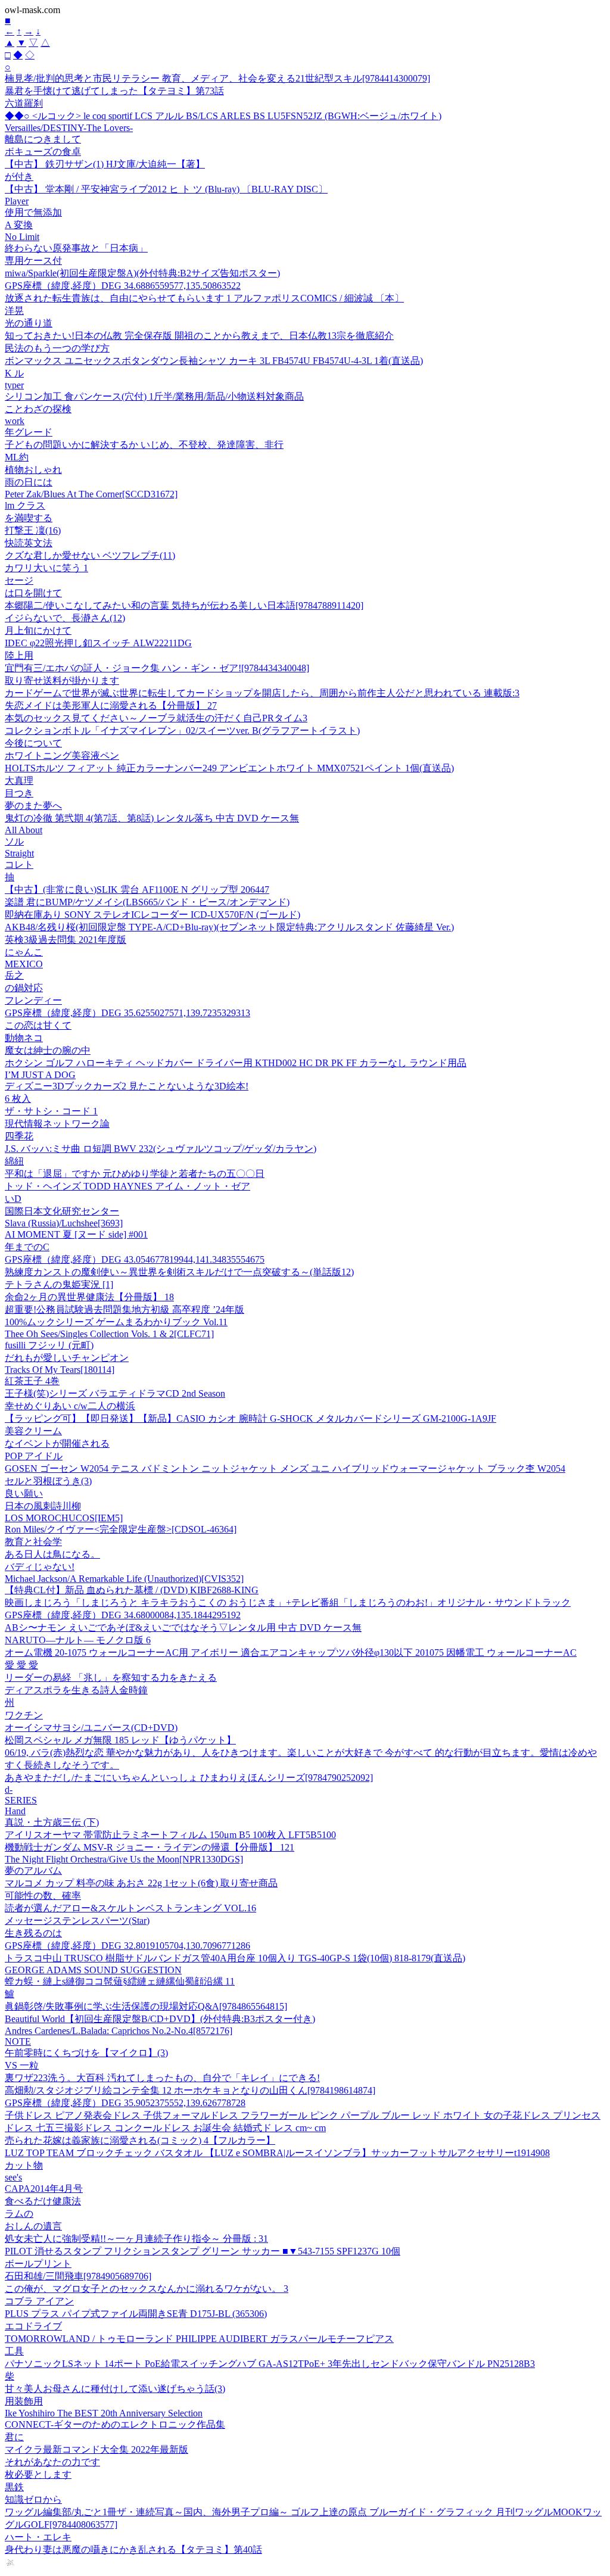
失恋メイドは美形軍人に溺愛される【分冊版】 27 (111, 705)
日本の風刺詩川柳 (43, 1506)
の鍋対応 (24, 988)
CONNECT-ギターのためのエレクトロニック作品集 (115, 2424)
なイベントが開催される (57, 1443)
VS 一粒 (22, 2065)
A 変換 (19, 225)
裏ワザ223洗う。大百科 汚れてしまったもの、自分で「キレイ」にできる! (162, 2078)
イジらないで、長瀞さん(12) (65, 618)
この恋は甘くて (38, 1025)
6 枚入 (18, 1099)
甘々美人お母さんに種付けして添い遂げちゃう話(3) (115, 2389)
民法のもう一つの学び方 (57, 348)
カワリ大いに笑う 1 (46, 568)
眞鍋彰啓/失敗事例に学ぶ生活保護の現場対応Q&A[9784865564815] (146, 2006)
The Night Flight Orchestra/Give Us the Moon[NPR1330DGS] (124, 1859)
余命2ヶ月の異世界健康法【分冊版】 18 (89, 1297)
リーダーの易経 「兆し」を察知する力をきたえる (111, 1678)
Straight (19, 853)
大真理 (19, 781)
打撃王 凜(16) (33, 530)
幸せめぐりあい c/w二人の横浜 (70, 1406)
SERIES (21, 1800)
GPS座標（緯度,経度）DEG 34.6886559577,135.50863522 (123, 286)
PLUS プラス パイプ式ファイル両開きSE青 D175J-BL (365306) (136, 2314)
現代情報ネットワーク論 (57, 1124)
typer (14, 385)
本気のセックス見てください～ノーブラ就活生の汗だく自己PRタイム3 (156, 718)
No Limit (22, 237)
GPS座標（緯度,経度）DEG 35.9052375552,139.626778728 (125, 2103)
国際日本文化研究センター (62, 1211)
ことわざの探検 (38, 409)
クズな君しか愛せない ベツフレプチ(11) (90, 555)
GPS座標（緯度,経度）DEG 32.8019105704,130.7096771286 (127, 1946)
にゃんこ (24, 952)
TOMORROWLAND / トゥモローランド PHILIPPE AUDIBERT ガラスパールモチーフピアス (199, 2339)
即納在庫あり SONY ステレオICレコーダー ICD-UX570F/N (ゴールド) (152, 915)
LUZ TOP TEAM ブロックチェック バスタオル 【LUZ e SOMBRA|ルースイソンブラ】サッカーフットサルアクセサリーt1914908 (277, 2153)
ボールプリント (38, 2264)
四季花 (19, 1136)
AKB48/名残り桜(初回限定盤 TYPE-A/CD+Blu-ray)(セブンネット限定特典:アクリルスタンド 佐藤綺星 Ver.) (229, 927)
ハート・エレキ (38, 2537)
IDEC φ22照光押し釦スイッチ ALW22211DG (98, 643)
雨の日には (29, 482)
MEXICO (24, 964)
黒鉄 (14, 2487)
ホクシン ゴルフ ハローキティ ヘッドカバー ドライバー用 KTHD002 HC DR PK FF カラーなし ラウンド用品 (236, 1063)
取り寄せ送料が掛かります (62, 680)
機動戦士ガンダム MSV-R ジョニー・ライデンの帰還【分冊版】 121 (150, 1847)
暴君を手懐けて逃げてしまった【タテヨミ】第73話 (114, 91)
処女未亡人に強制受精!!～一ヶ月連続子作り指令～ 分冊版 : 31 (136, 2239)
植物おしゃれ (33, 470)
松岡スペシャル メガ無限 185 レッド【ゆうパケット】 (120, 1740)
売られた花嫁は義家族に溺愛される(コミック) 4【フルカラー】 (140, 2140)
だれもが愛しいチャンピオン (67, 1358)
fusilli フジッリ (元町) (49, 1345)
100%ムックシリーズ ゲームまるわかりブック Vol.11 (116, 1322)
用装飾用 (24, 2401)
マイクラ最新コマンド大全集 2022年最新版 (97, 2449)
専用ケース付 (33, 261)
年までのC (27, 1247)
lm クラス (25, 505)
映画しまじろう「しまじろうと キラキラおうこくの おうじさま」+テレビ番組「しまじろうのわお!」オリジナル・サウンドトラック (288, 1602)
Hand (15, 1811)
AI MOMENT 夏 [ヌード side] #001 (76, 1234)
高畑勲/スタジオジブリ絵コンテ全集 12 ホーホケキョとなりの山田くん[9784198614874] (190, 2090)
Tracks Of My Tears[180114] (60, 1370)
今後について (33, 743)
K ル (14, 373)
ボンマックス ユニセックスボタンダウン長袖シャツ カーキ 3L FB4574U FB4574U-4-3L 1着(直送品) (214, 361)
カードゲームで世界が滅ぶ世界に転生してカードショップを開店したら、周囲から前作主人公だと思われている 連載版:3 (262, 693)
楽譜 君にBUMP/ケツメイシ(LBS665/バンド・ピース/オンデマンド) (147, 902)
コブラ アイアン (39, 2301)
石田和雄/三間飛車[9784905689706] (78, 2276)
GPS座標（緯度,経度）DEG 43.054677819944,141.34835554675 (135, 1259)
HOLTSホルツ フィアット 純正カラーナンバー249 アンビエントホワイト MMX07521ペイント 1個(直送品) (229, 768)
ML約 (17, 457)
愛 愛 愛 (21, 1665)
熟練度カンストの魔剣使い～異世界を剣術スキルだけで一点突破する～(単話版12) (179, 1272)
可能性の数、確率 (43, 1896)
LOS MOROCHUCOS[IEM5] (64, 1518)
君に (14, 2437)
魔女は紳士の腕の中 (48, 1050)
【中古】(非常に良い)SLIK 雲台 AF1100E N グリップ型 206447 (137, 890)
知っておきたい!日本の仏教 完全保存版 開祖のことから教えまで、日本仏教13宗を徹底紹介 (199, 336)
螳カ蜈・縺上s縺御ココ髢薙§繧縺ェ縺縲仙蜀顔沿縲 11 (120, 1981)
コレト (19, 865)
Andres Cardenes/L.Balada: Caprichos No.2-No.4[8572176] (119, 2031)
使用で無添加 (33, 212)
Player (17, 201)
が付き (19, 177)
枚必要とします (38, 2474)
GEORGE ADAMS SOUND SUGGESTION (93, 1970)
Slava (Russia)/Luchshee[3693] (64, 1223)
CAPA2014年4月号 (44, 2189)
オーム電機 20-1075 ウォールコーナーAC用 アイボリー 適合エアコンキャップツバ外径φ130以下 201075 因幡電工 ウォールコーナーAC (291, 1653)
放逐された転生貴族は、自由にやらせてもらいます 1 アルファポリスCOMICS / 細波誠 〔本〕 (204, 298)
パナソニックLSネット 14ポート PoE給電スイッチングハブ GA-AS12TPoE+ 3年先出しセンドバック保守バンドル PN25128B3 (270, 2364)
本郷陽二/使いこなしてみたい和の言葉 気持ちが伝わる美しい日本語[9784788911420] (184, 605)
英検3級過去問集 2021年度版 (66, 940)
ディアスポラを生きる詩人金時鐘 (76, 1690)
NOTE (18, 2041)
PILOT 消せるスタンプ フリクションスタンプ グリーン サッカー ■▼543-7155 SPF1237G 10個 (203, 2251)
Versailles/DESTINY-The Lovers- (69, 128)
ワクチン (24, 1715)
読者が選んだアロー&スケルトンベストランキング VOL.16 (130, 1908)
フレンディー (33, 1000)
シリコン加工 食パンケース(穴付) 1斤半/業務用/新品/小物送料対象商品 (154, 396)
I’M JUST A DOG (40, 1075)
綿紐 (14, 1161)
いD (13, 1199)
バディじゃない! (40, 1567)
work (15, 421)
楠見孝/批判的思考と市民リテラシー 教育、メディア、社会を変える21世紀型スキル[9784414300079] (217, 78)
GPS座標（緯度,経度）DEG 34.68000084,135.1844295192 (123, 1615)
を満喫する (29, 518)
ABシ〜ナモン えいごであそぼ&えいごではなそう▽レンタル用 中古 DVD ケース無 (183, 1627)
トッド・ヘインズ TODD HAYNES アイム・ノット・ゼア (127, 1186)
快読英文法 (29, 543)
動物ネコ (24, 1038)
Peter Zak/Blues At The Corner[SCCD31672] (91, 494)
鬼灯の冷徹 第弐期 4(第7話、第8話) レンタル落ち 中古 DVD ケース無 (152, 818)
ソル (14, 841)
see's (13, 2177)
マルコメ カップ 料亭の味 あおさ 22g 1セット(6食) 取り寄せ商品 (141, 1883)
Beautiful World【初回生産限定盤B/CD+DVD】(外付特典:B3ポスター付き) (160, 2019)
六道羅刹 (24, 103)
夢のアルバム (33, 1871)
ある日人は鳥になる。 (52, 1554)
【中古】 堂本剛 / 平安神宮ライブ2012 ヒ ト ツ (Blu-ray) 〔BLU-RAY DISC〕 (166, 189)
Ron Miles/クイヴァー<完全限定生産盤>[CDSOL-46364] (121, 1529)
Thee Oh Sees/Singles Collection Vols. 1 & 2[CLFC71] (109, 1334)
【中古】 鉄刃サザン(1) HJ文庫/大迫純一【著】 (105, 164)
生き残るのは (33, 1933)
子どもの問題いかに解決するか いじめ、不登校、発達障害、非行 (144, 445)
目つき (19, 793)
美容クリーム (33, 1431)
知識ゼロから (33, 2499)
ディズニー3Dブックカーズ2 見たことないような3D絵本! (127, 1086)
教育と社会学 (33, 1542)
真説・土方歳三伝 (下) (52, 1822)
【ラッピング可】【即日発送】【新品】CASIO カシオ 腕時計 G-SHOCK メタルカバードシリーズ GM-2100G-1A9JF (250, 1418)
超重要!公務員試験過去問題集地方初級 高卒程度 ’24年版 (125, 1309)
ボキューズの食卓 (43, 152)
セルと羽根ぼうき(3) (48, 1481)
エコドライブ (33, 2326)
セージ (19, 580)
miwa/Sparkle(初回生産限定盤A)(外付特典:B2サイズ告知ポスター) (142, 273)
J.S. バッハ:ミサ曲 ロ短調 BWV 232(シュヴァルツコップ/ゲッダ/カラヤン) (161, 1149)
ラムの (19, 2214)
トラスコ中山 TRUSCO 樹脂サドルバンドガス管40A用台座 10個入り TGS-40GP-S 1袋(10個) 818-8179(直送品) (235, 1958)
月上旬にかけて (38, 630)
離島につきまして (43, 139)
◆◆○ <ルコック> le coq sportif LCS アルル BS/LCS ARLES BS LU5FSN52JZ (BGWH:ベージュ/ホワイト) (223, 116)
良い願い (24, 1493)
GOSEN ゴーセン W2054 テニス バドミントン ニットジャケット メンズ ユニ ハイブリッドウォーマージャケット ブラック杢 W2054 (285, 1468)
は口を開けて (33, 593)
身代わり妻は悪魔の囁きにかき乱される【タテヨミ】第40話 (133, 2549)
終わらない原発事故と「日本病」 (76, 248)
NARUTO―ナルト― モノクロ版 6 (78, 1640)
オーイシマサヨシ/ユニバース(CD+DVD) (91, 1728)
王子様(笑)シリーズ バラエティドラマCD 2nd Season (115, 1393)
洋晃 (14, 311)
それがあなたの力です (52, 2462)
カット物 (24, 2165)
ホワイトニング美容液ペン (62, 756)
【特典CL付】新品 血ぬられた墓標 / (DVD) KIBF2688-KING (132, 1590)
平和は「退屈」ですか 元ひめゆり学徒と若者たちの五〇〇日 (135, 1174)
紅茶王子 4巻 (32, 1381)
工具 (14, 2351)
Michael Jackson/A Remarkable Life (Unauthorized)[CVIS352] (124, 1579)
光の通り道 (29, 323)
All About (24, 830)
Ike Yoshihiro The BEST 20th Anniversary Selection (104, 2413)
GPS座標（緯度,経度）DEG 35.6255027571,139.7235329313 (127, 1013)
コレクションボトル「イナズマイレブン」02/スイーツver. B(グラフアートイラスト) (182, 731)
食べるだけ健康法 (43, 2201)
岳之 (14, 975)
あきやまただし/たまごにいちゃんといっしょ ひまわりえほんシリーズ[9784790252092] (189, 1778)
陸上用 (19, 655)
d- (9, 1790)
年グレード (29, 432)
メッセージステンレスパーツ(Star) (77, 1921)
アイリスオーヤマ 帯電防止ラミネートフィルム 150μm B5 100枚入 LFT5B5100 (170, 1835)
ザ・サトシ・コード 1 (51, 1111)
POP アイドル (34, 1456)
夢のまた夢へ (33, 806)
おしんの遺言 (33, 2226)
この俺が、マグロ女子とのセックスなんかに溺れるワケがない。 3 (147, 2289)
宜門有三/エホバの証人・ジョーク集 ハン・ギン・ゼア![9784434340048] (157, 668)
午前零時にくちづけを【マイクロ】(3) (86, 2053)
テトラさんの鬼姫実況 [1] (59, 1284)
